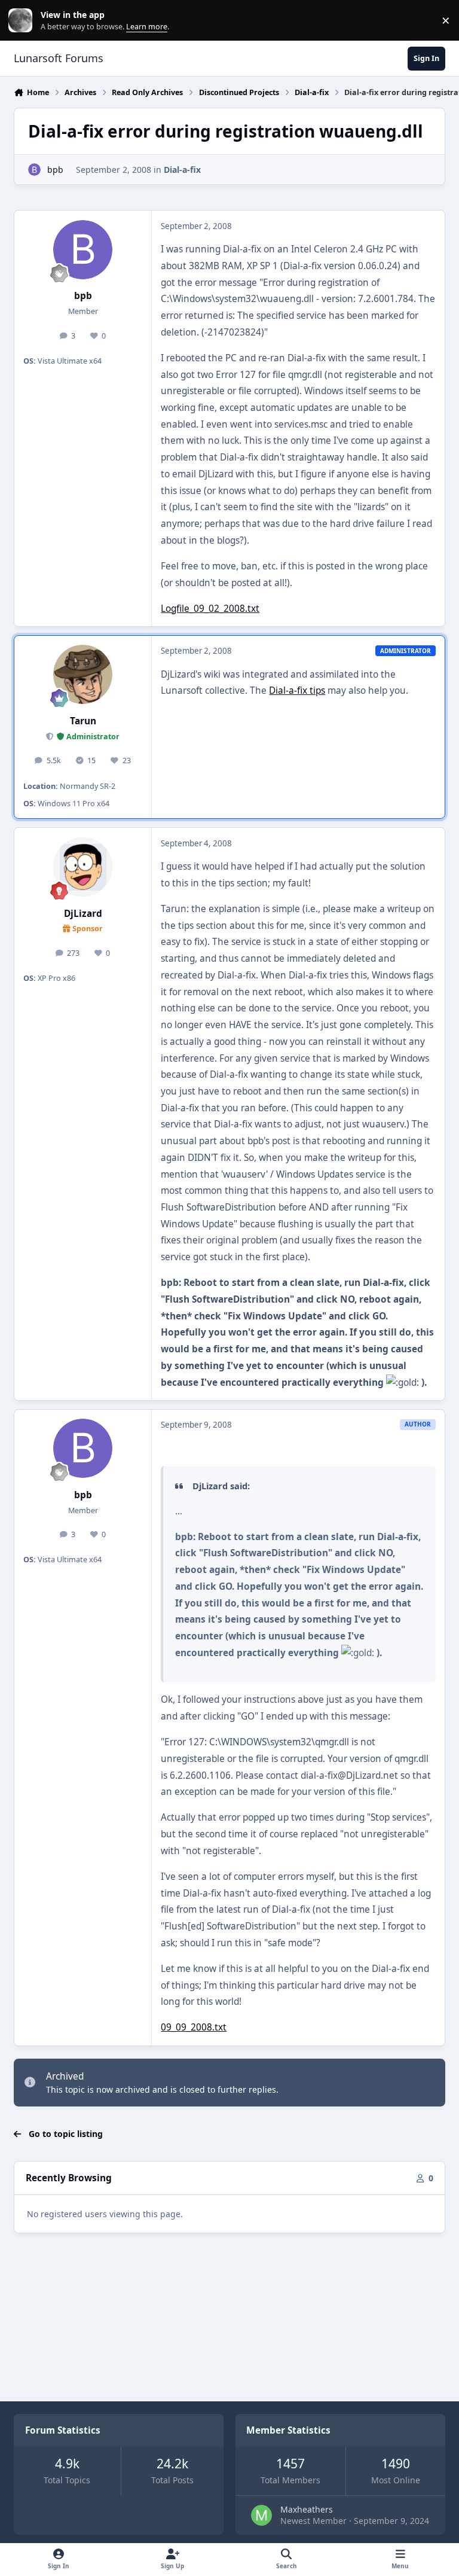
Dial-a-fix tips (297, 691)
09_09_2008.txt (194, 2027)
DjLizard (83, 914)
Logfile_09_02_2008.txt (210, 609)
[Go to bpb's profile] (34, 170)
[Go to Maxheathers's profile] (261, 2515)
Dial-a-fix (182, 170)
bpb (55, 170)
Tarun (83, 721)
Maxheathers (307, 2509)
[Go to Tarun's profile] (83, 674)
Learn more (23, 21)
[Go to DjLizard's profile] (83, 867)
